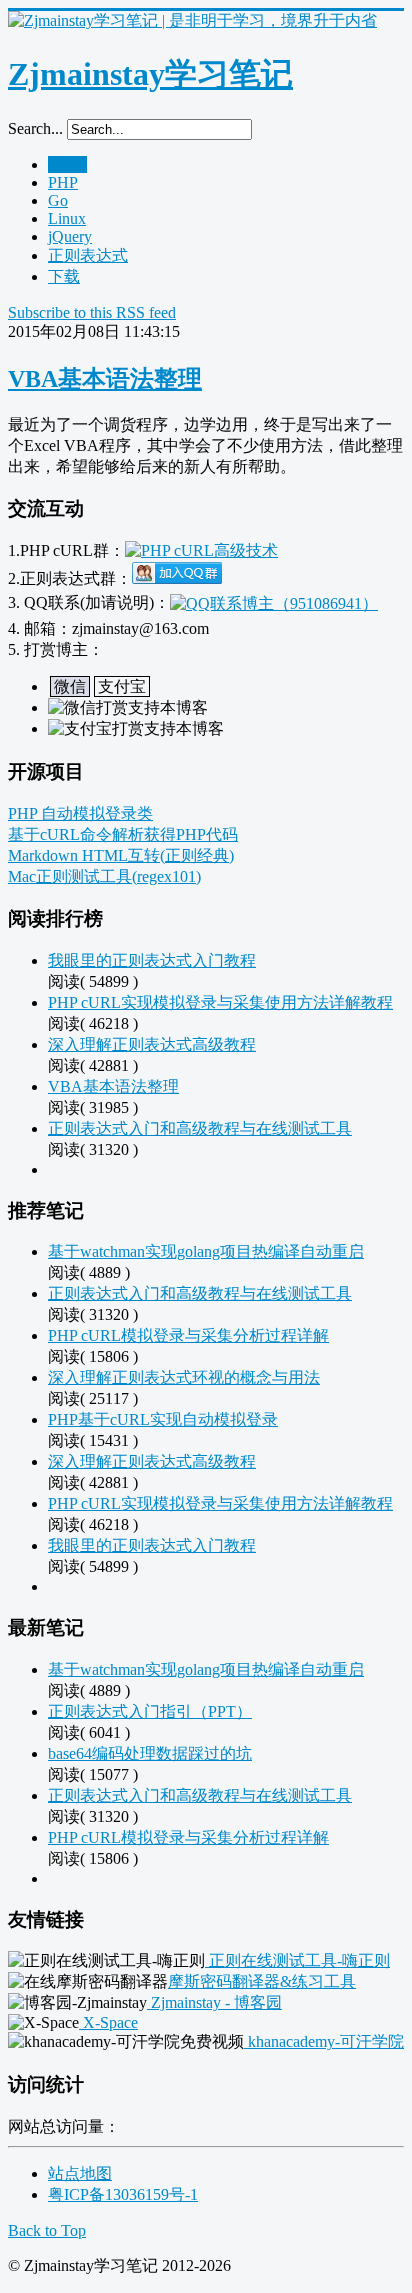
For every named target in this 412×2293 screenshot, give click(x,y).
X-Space (108, 2022)
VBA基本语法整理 (105, 379)
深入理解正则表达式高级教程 (152, 1044)
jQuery (70, 236)
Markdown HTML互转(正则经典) (121, 855)
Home (67, 164)
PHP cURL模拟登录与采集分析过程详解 (188, 1335)
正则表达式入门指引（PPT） (150, 1711)
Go (58, 200)
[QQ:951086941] (274, 602)
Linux (67, 218)
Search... (35, 128)
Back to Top (47, 2230)
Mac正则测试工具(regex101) (104, 876)
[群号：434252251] (177, 578)
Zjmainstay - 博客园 (214, 2002)
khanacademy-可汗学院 (324, 2041)
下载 (64, 276)
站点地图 (80, 2173)
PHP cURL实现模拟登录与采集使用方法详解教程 (220, 1002)
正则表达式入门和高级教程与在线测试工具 (200, 1128)
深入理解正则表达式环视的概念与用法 (184, 1377)
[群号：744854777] (201, 550)
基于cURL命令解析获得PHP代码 (123, 834)
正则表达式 (88, 255)
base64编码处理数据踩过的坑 (150, 1753)
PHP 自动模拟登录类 (80, 813)
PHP (63, 182)
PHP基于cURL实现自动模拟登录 (163, 1419)
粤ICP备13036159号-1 (123, 2194)
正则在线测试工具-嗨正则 (297, 1960)
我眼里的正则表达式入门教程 (152, 960)
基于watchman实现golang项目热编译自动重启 (206, 1251)
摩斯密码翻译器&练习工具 (262, 1981)
